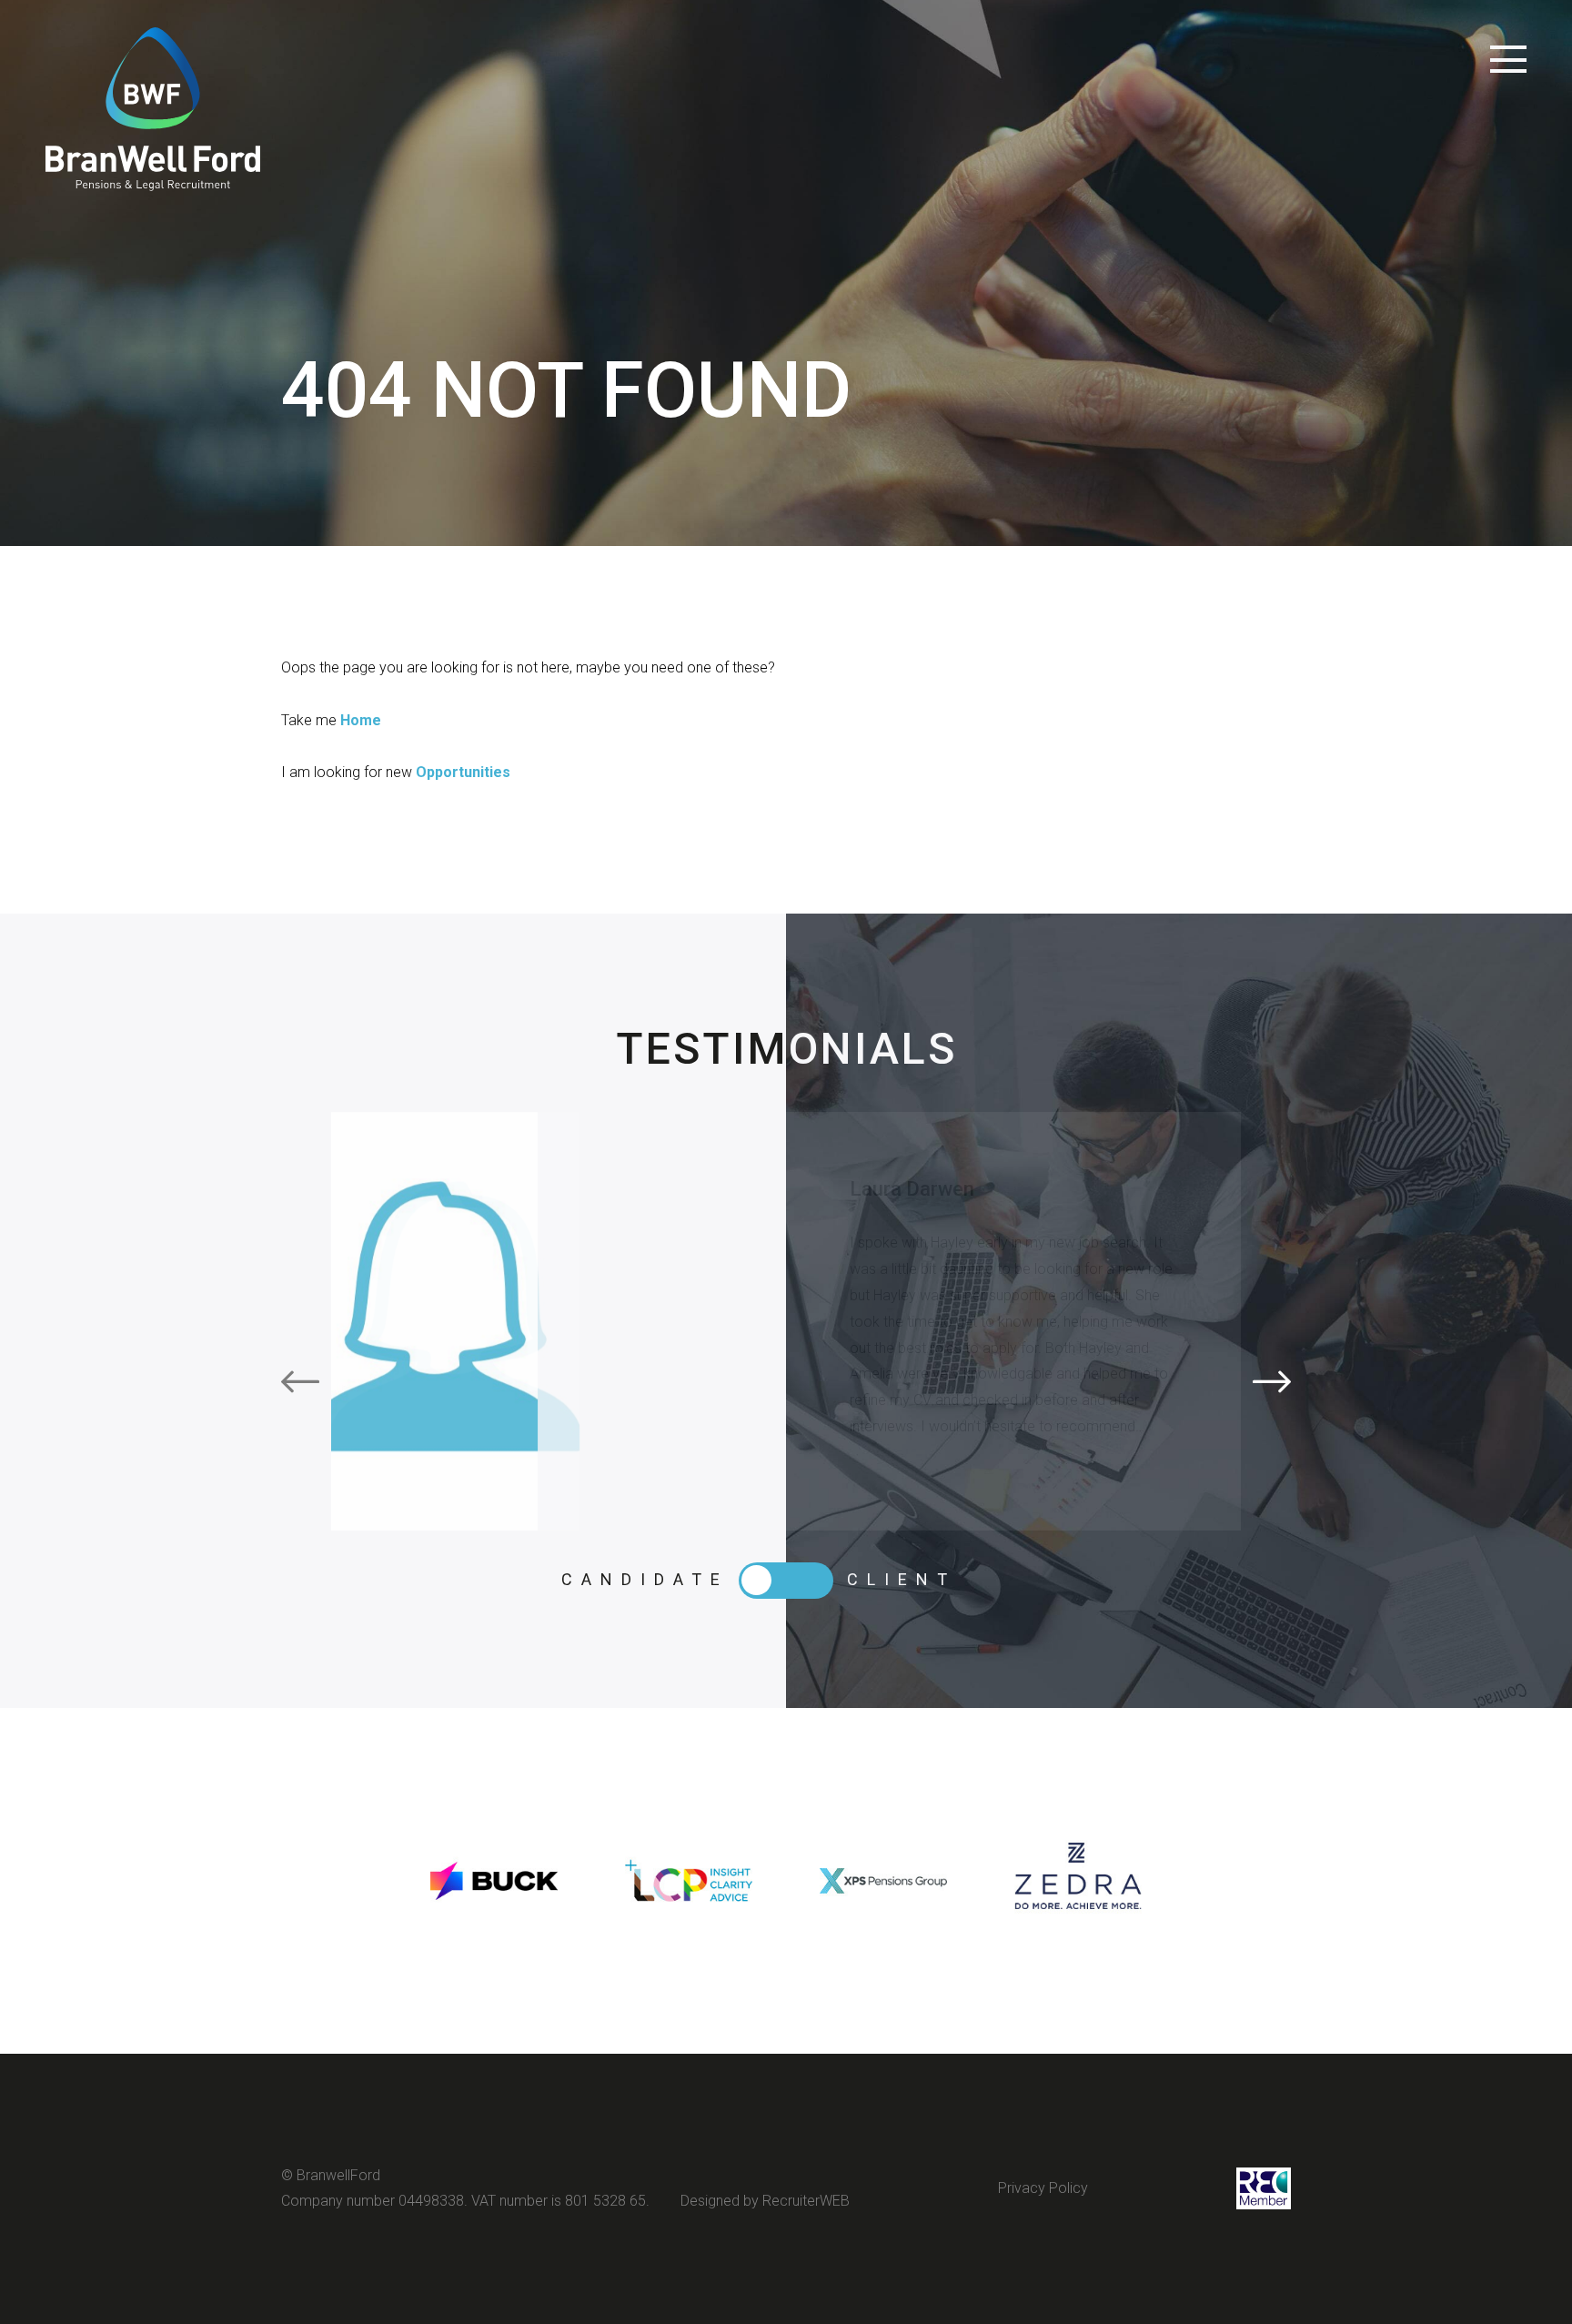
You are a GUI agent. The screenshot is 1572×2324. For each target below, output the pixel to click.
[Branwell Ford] (153, 109)
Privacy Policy (1043, 2188)
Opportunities (463, 772)
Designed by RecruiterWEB (765, 2201)
